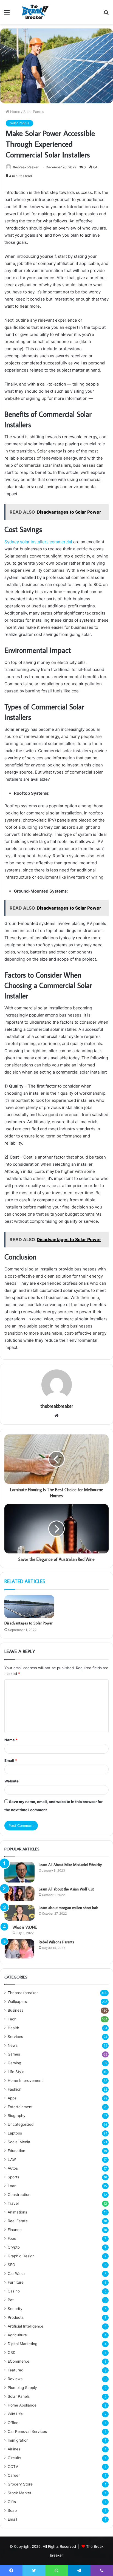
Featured (15, 2370)
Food (12, 2238)
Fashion (15, 2089)
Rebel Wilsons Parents (56, 1942)
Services (15, 2037)
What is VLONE (25, 1927)
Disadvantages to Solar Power (28, 1623)
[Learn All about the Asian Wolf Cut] (19, 1894)
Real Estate (18, 2221)
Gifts (12, 2502)
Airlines (14, 2449)
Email (11, 1760)
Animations (17, 2212)
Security (15, 2309)
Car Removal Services (27, 2431)
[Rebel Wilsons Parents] (19, 1949)
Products (16, 2317)
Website (12, 1781)
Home (15, 112)
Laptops (15, 2133)
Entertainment (20, 2107)
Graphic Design (21, 2256)
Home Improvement (25, 2080)
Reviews (15, 2379)
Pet (11, 2300)
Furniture (16, 2282)
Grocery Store (20, 2484)
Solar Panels (34, 112)
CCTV (13, 2467)
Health (13, 2028)
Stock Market (19, 2493)
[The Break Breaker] (34, 12)
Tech (12, 2019)
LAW (12, 2159)
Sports (13, 2177)
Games (14, 2054)
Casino (14, 2291)
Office (13, 2423)
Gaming (14, 2063)
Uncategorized (21, 2124)
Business (15, 2010)
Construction (19, 2195)
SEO (11, 2265)
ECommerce (19, 2361)
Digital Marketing (22, 2344)
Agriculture (17, 2335)
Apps (12, 2098)
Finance (15, 2230)
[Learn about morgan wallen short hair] (19, 1913)
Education (16, 2151)
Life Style (16, 2072)
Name (11, 1740)
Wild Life (15, 2414)
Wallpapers (17, 2002)
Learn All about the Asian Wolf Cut (66, 1889)
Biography (17, 2116)
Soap (12, 2510)
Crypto (14, 2247)
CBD (12, 2353)
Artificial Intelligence (26, 2326)
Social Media (19, 2142)
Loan (12, 2186)
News (13, 2045)
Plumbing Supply (22, 2388)
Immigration (18, 2440)
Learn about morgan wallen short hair (68, 1908)
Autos (13, 2168)
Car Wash (16, 2274)
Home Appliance (22, 2405)
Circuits (14, 2458)
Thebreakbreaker (23, 1993)
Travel (13, 2203)
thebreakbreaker (26, 167)
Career (14, 2475)
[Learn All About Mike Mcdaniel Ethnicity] (19, 1872)
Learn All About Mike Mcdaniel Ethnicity (70, 1865)
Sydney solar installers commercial (39, 542)
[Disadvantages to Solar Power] (29, 1607)
